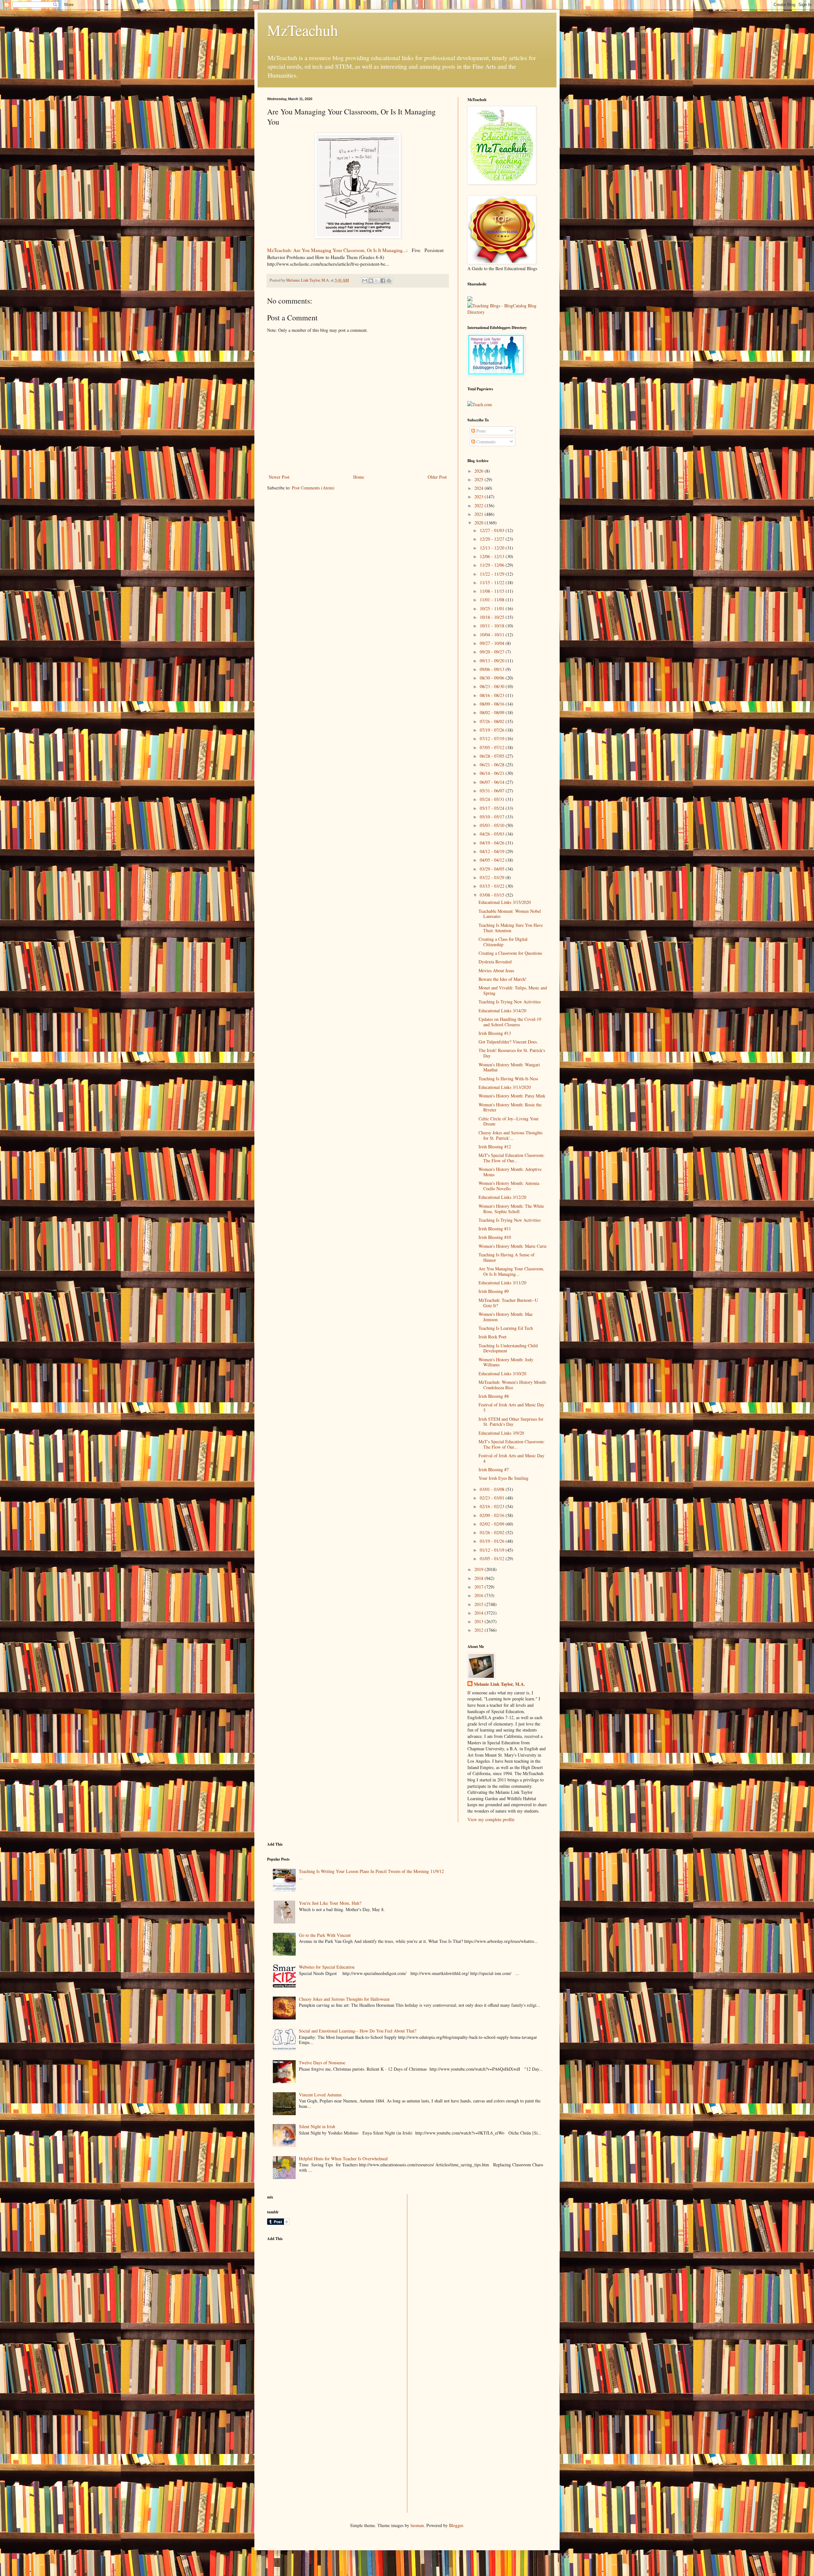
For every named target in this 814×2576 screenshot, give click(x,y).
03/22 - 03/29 (493, 877)
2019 (479, 1569)
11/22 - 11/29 (493, 574)
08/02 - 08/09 (493, 712)
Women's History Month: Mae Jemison (506, 1317)
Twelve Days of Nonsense (322, 2063)
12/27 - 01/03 (493, 530)
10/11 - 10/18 (493, 626)
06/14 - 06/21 (493, 773)
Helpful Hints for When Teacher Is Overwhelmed (343, 2159)
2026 (479, 471)
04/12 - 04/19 (493, 851)
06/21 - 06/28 (493, 765)
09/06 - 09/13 (493, 669)
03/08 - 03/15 (493, 895)
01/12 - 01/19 (493, 1550)
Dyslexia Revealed (495, 962)
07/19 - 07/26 (493, 730)
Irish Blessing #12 (495, 1147)
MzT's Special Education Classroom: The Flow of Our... (512, 1158)
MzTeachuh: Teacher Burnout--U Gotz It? (508, 1303)
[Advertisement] (315, 2291)
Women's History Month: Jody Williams (506, 1362)
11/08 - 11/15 (493, 591)
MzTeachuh (303, 30)
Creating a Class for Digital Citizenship (503, 942)
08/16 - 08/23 (493, 695)
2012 (479, 1630)
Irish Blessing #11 (495, 1229)
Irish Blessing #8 (494, 1396)
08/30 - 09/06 (493, 678)
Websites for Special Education (327, 1967)
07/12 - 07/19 (493, 738)
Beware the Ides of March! (503, 979)
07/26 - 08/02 (493, 721)
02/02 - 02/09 (493, 1524)
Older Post (437, 477)
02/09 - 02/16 (493, 1515)
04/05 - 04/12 (493, 860)
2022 (479, 506)
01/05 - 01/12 (493, 1558)
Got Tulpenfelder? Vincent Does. (508, 1042)
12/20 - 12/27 (493, 539)
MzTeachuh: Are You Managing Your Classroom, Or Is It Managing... (337, 250)
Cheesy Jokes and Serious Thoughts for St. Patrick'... (510, 1135)
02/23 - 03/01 (493, 1498)
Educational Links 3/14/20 (502, 1011)
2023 (479, 497)
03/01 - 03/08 (493, 1489)
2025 (479, 479)
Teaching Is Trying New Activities (510, 1002)
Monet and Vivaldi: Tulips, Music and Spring (513, 990)
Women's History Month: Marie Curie (513, 1246)
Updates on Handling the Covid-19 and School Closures (510, 1022)
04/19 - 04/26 (493, 843)
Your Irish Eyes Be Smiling (504, 1478)
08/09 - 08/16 (493, 704)
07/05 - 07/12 (493, 747)
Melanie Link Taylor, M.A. (499, 1684)
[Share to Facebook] (383, 281)
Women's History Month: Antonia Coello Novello (509, 1186)
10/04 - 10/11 (493, 635)
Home (359, 477)
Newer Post (279, 477)
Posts (480, 431)
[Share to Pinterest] (389, 281)
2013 (479, 1621)
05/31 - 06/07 (493, 791)
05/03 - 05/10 (493, 825)
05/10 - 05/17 (493, 817)
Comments (485, 442)
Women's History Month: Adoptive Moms (510, 1172)
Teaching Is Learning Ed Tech (506, 1328)
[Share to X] (377, 281)
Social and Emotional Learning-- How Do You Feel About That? (358, 2031)
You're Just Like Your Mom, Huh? (330, 1903)
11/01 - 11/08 (493, 600)
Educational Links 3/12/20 (502, 1197)
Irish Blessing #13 (495, 1033)
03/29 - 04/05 (493, 869)
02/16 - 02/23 (493, 1506)
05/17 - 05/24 (493, 808)
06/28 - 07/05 (493, 756)
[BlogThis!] (371, 281)
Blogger (456, 2525)
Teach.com (482, 404)
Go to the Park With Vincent (325, 1935)
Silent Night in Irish (317, 2126)
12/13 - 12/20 (493, 548)
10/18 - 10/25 (493, 617)
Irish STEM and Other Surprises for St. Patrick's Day (511, 1422)
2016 (479, 1595)
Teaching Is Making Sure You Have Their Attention (511, 928)
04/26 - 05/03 (493, 834)
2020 (479, 523)
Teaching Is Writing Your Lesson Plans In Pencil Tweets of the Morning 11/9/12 (371, 1871)
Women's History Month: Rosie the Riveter (510, 1107)
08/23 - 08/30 (493, 686)
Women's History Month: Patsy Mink (512, 1096)
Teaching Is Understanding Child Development (508, 1348)
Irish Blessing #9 (494, 1291)
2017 (479, 1587)
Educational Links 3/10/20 (502, 1373)
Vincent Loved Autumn (320, 2095)
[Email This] (365, 281)
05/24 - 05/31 (493, 799)
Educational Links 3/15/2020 (505, 902)
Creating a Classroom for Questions (510, 953)
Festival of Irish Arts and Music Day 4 (511, 1458)
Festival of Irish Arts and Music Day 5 (511, 1407)
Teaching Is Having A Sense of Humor (507, 1257)
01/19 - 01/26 (493, 1541)
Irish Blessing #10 (495, 1237)
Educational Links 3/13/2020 (505, 1087)
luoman (417, 2525)
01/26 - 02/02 (493, 1532)
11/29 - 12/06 (493, 565)
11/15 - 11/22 (493, 582)
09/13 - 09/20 (493, 661)
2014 (479, 1613)
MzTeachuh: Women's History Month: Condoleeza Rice (513, 1385)
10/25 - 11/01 (493, 608)
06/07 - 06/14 (493, 782)
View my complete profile (491, 1819)
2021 (479, 514)
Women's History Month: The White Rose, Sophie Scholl (511, 1209)
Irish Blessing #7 (494, 1469)
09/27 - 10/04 (493, 643)
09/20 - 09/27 (493, 652)
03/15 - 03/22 (493, 886)
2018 (479, 1578)
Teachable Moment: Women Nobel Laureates (510, 914)
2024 (479, 488)
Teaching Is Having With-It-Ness (508, 1079)
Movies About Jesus (496, 970)
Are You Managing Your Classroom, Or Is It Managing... (511, 1271)
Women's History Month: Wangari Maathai (509, 1067)
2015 (479, 1604)
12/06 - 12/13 (493, 556)
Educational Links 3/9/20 (501, 1433)
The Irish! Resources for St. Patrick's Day (512, 1053)
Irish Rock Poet (493, 1337)
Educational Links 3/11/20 (502, 1283)
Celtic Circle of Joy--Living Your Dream (509, 1121)
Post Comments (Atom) (313, 488)
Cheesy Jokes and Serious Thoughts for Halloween (344, 1999)
